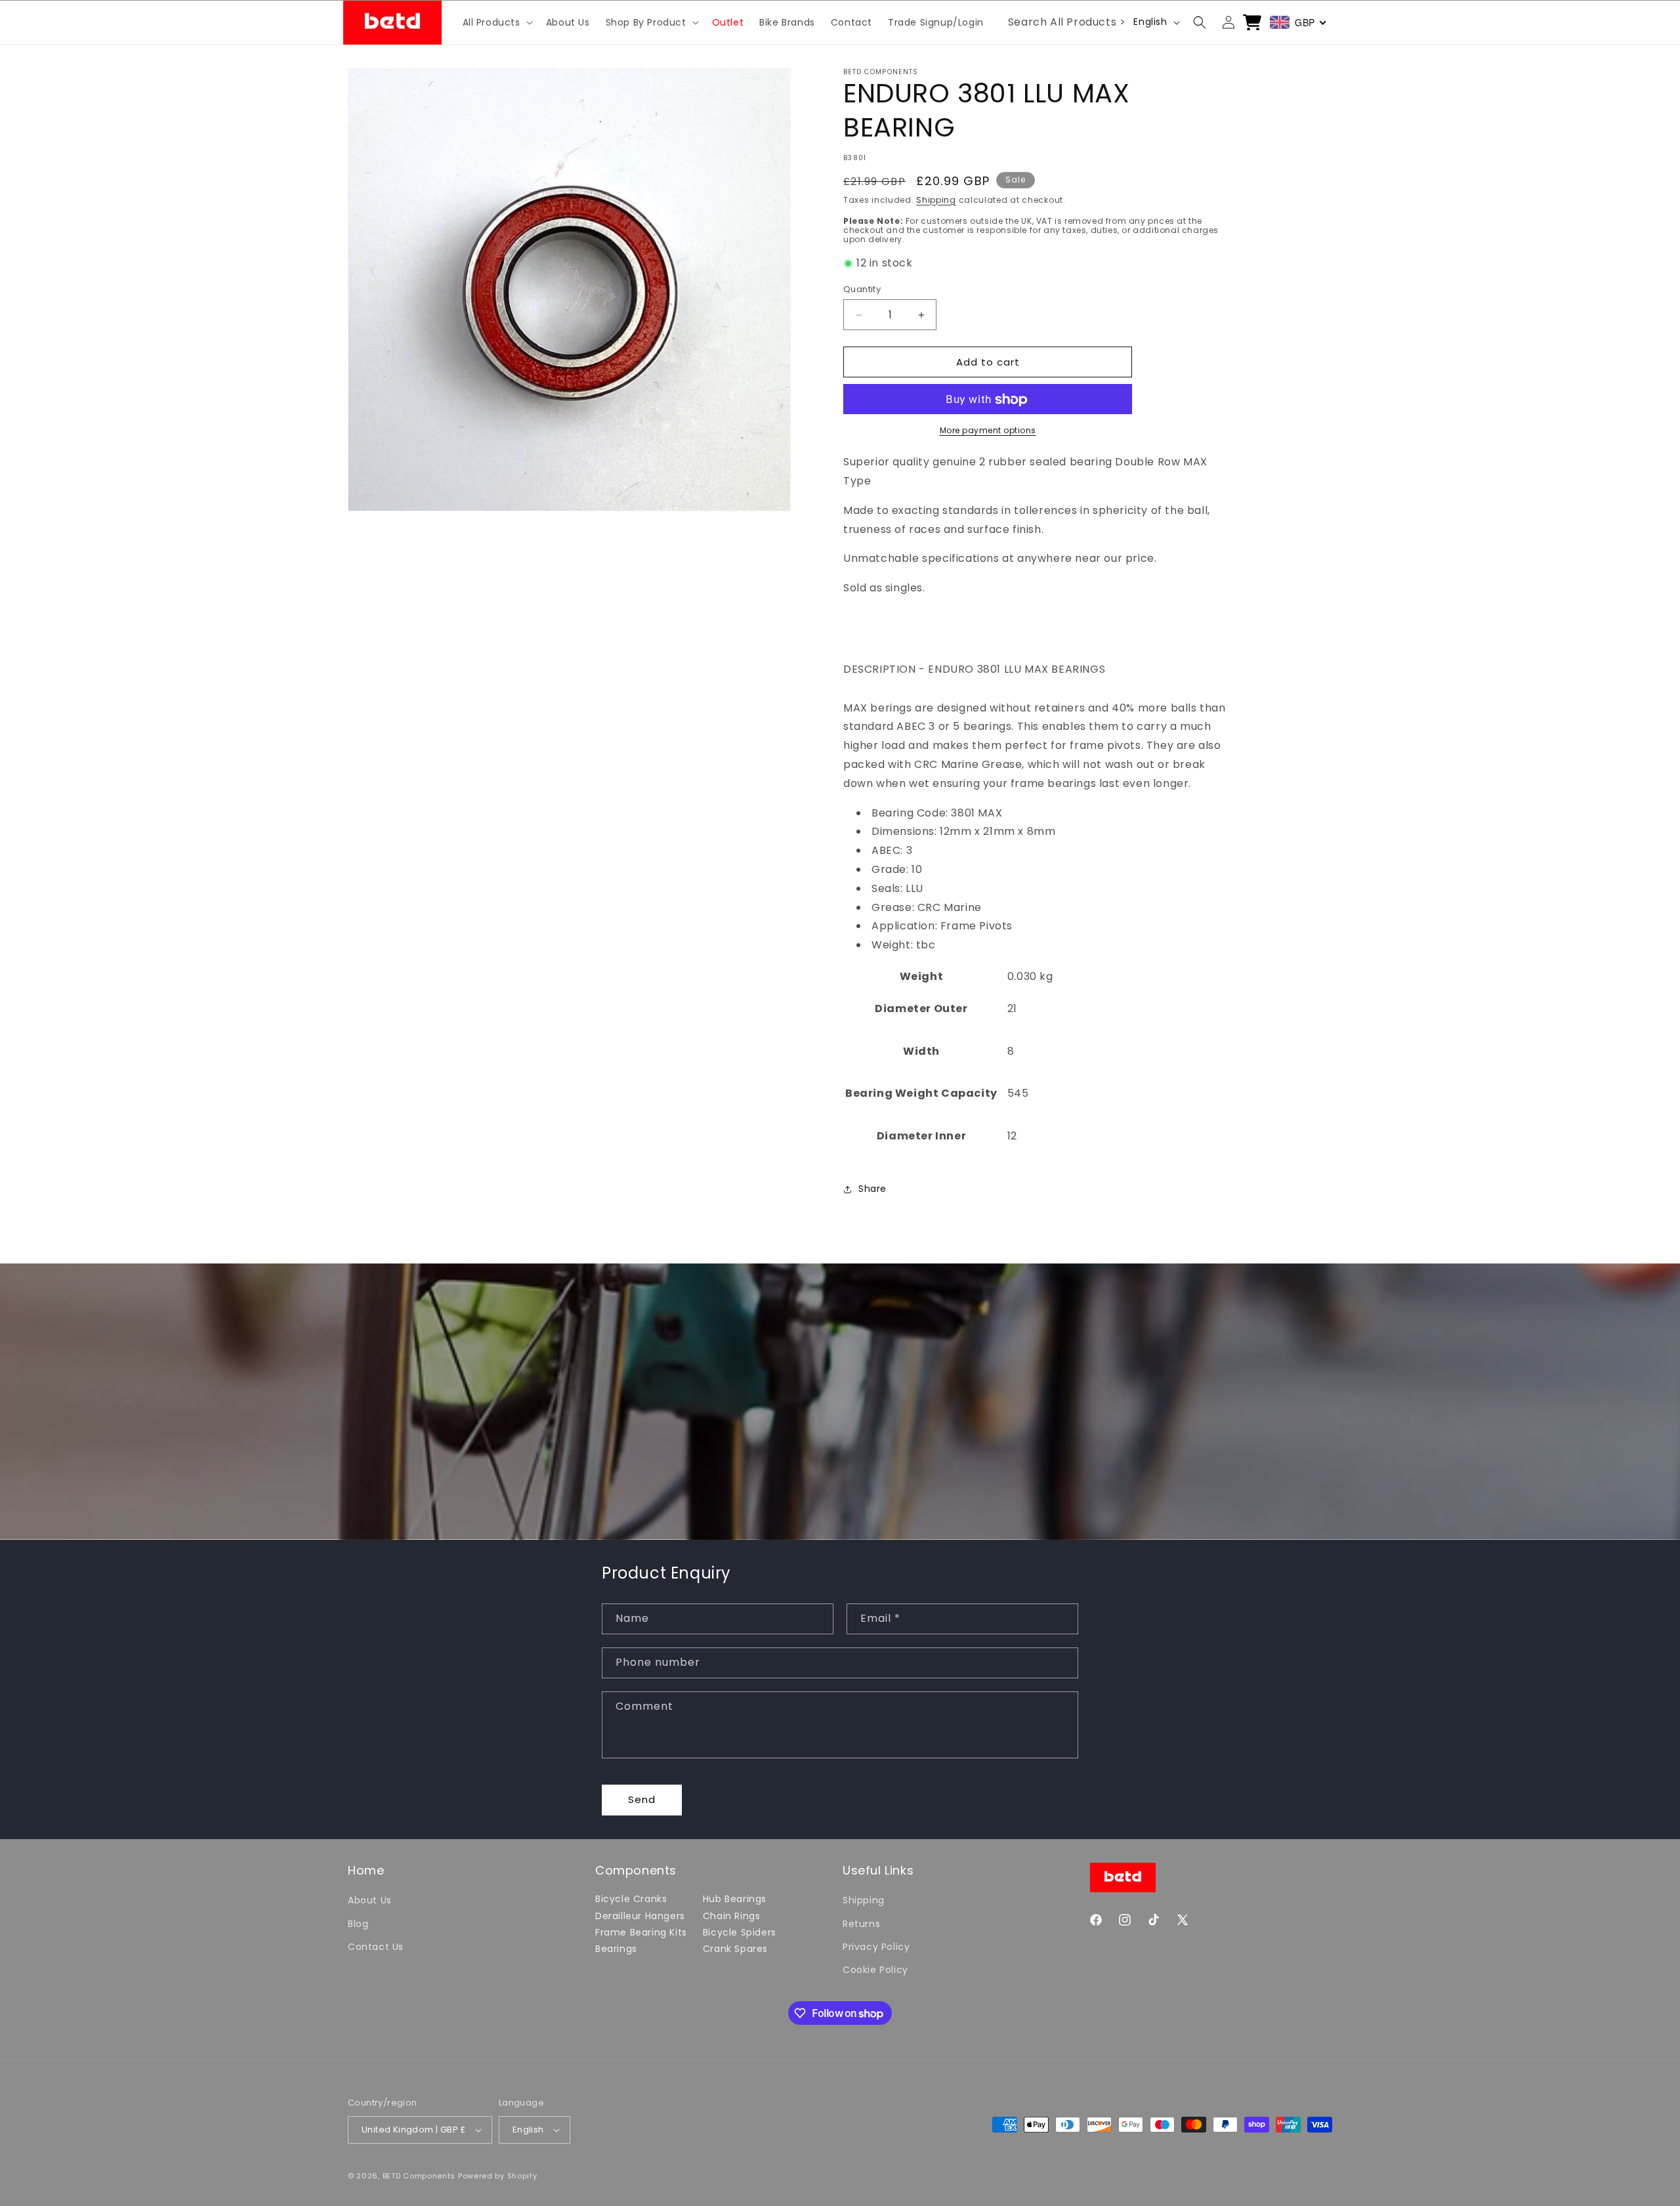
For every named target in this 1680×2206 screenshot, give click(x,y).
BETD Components (419, 2176)
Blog (358, 1924)
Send (642, 1799)
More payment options (988, 431)
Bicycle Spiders (740, 1932)
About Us (370, 1900)
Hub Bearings (735, 1899)
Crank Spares (735, 1949)
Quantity (862, 289)
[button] (496, 22)
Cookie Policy (875, 1970)
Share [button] (872, 1189)
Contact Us (376, 1947)
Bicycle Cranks (631, 1899)
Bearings (616, 1949)
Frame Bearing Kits (641, 1932)
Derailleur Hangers (640, 1916)
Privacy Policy (876, 1947)
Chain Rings (732, 1916)
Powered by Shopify (498, 2176)
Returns (861, 1924)
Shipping (936, 200)
